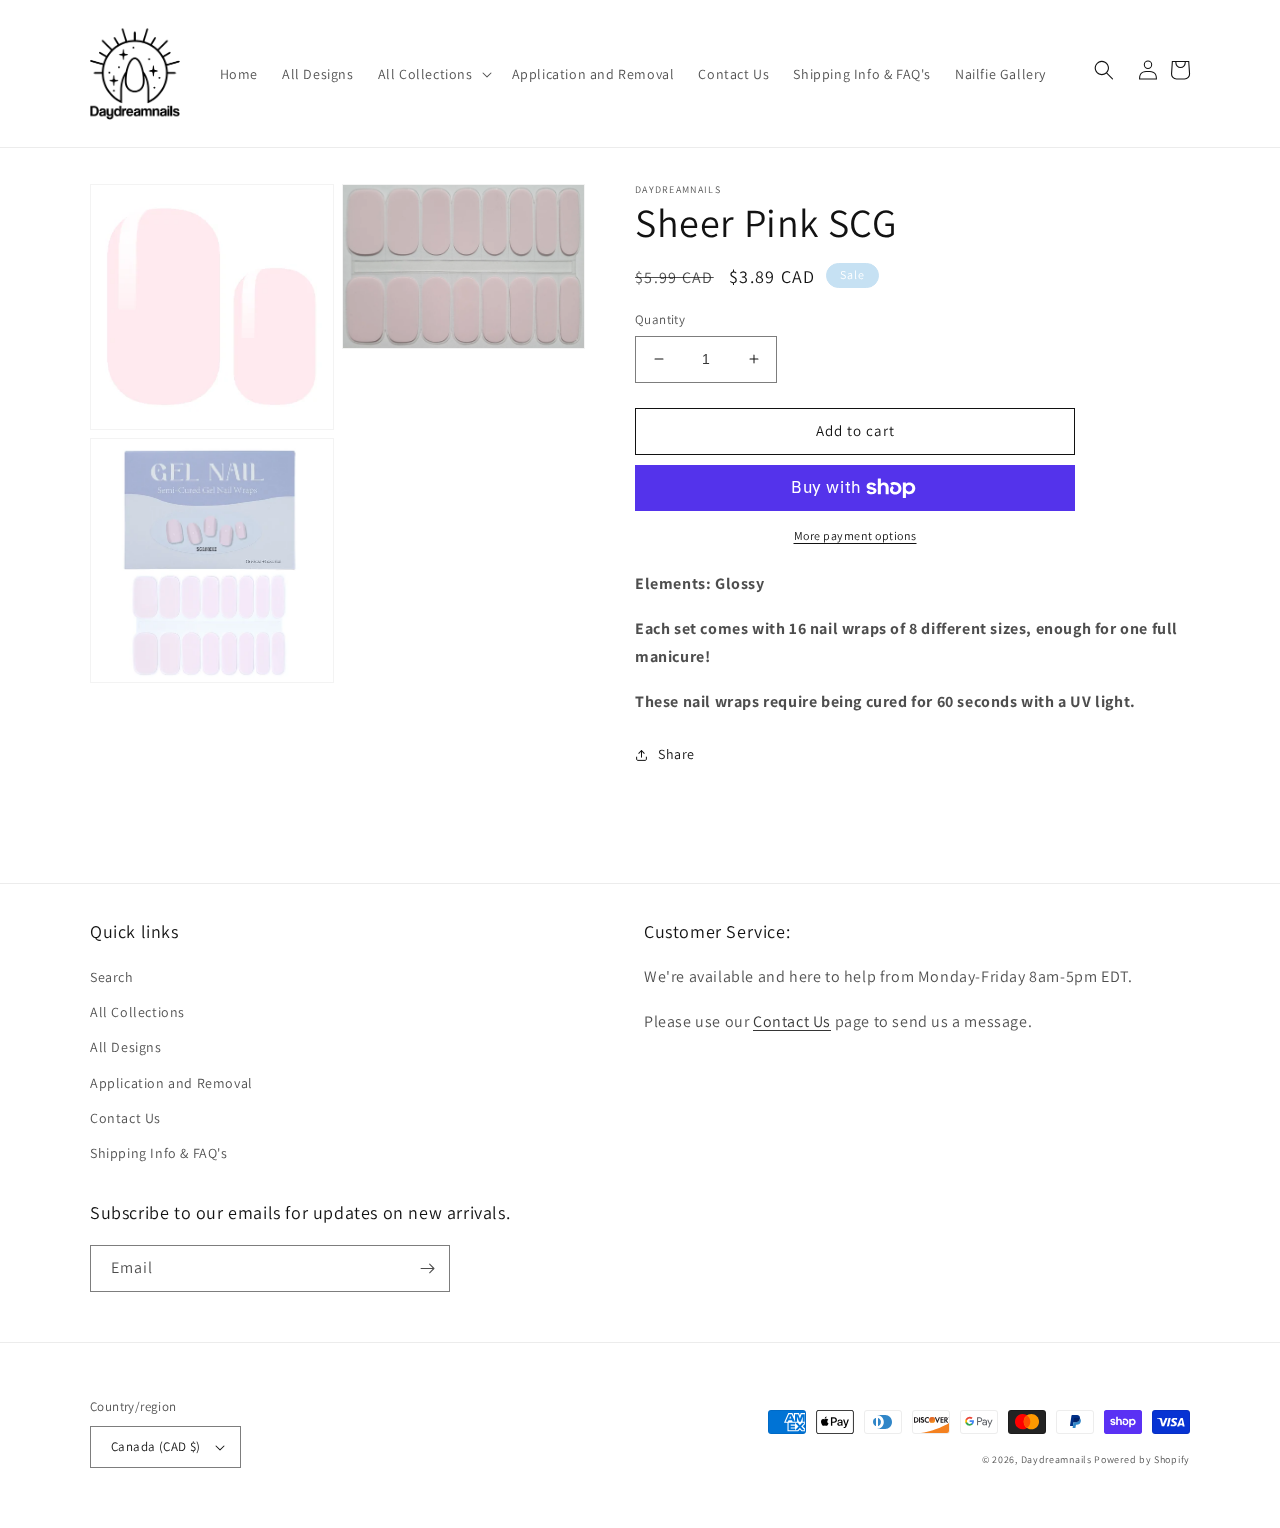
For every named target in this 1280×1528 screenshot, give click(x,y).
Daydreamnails (1056, 1459)
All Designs (126, 1047)
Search (112, 977)
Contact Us (125, 1118)
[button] (433, 74)
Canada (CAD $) (156, 1446)
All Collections (137, 1012)
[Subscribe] (427, 1268)
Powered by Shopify (1142, 1459)
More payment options (855, 535)
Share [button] (676, 754)
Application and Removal (171, 1083)
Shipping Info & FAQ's (159, 1153)
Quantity (660, 319)
